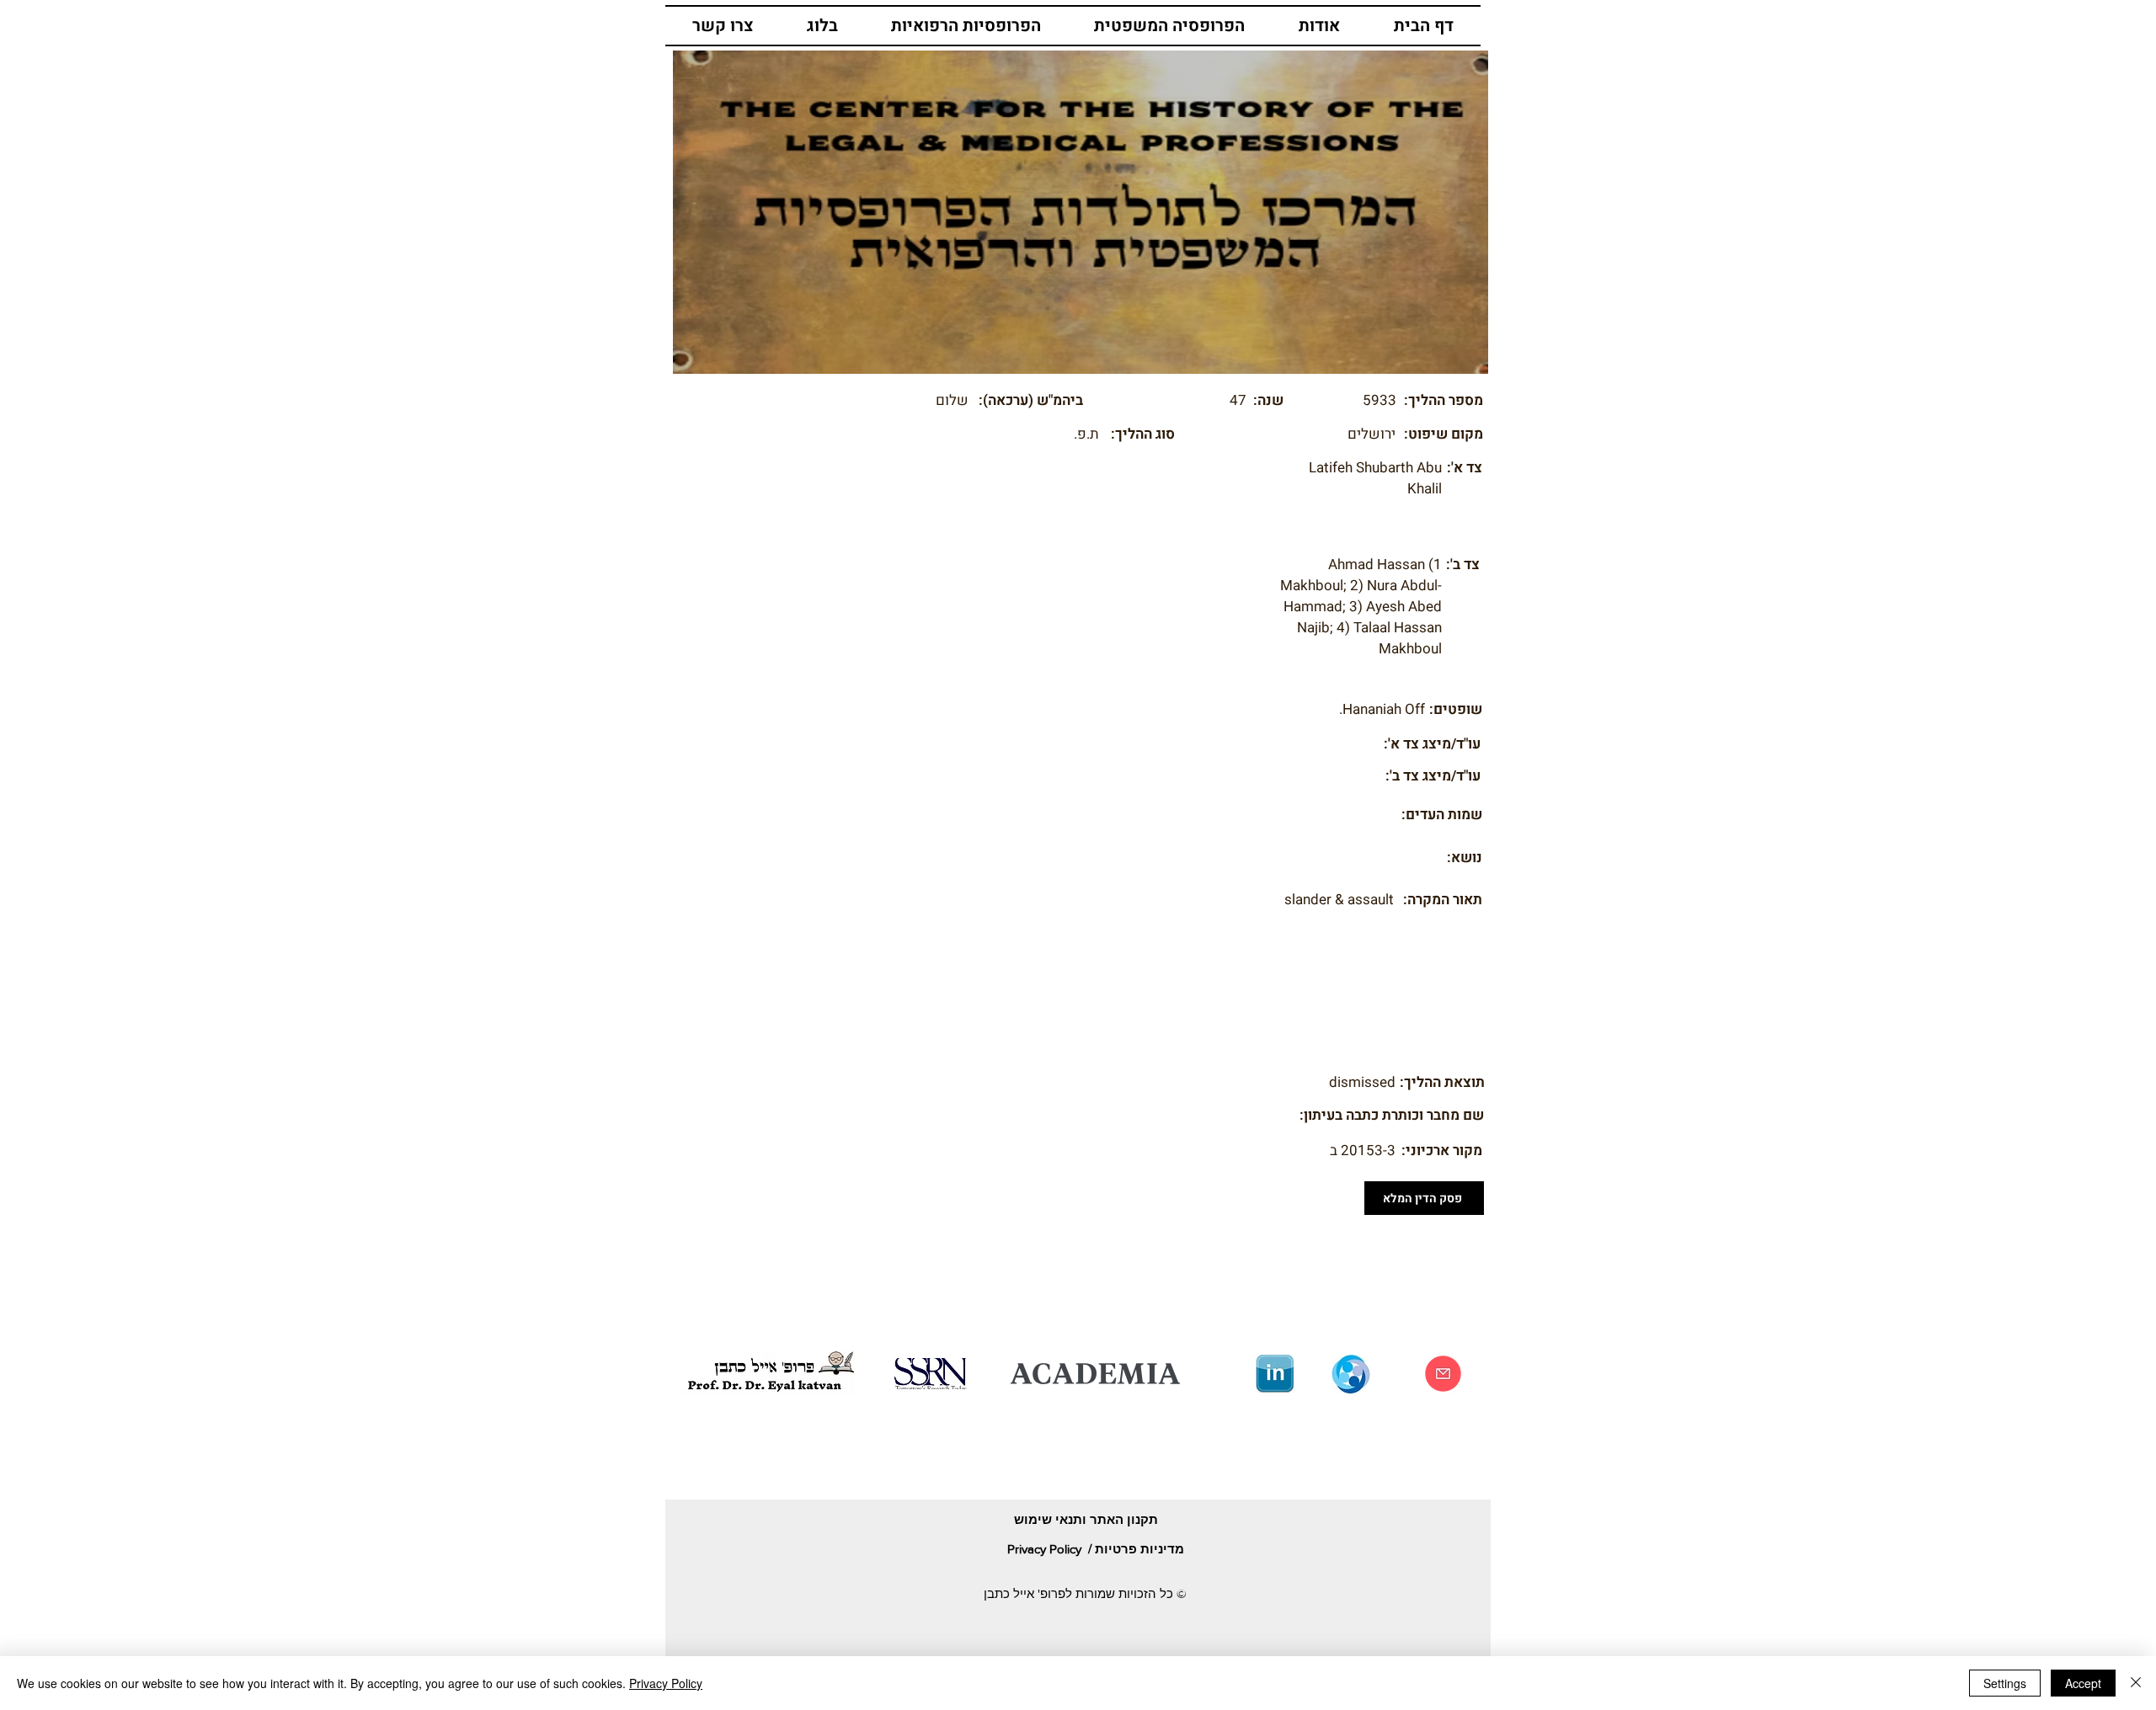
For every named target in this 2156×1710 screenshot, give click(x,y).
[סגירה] (2136, 1683)
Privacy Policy (666, 1683)
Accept (2083, 1683)
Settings (2005, 1683)
